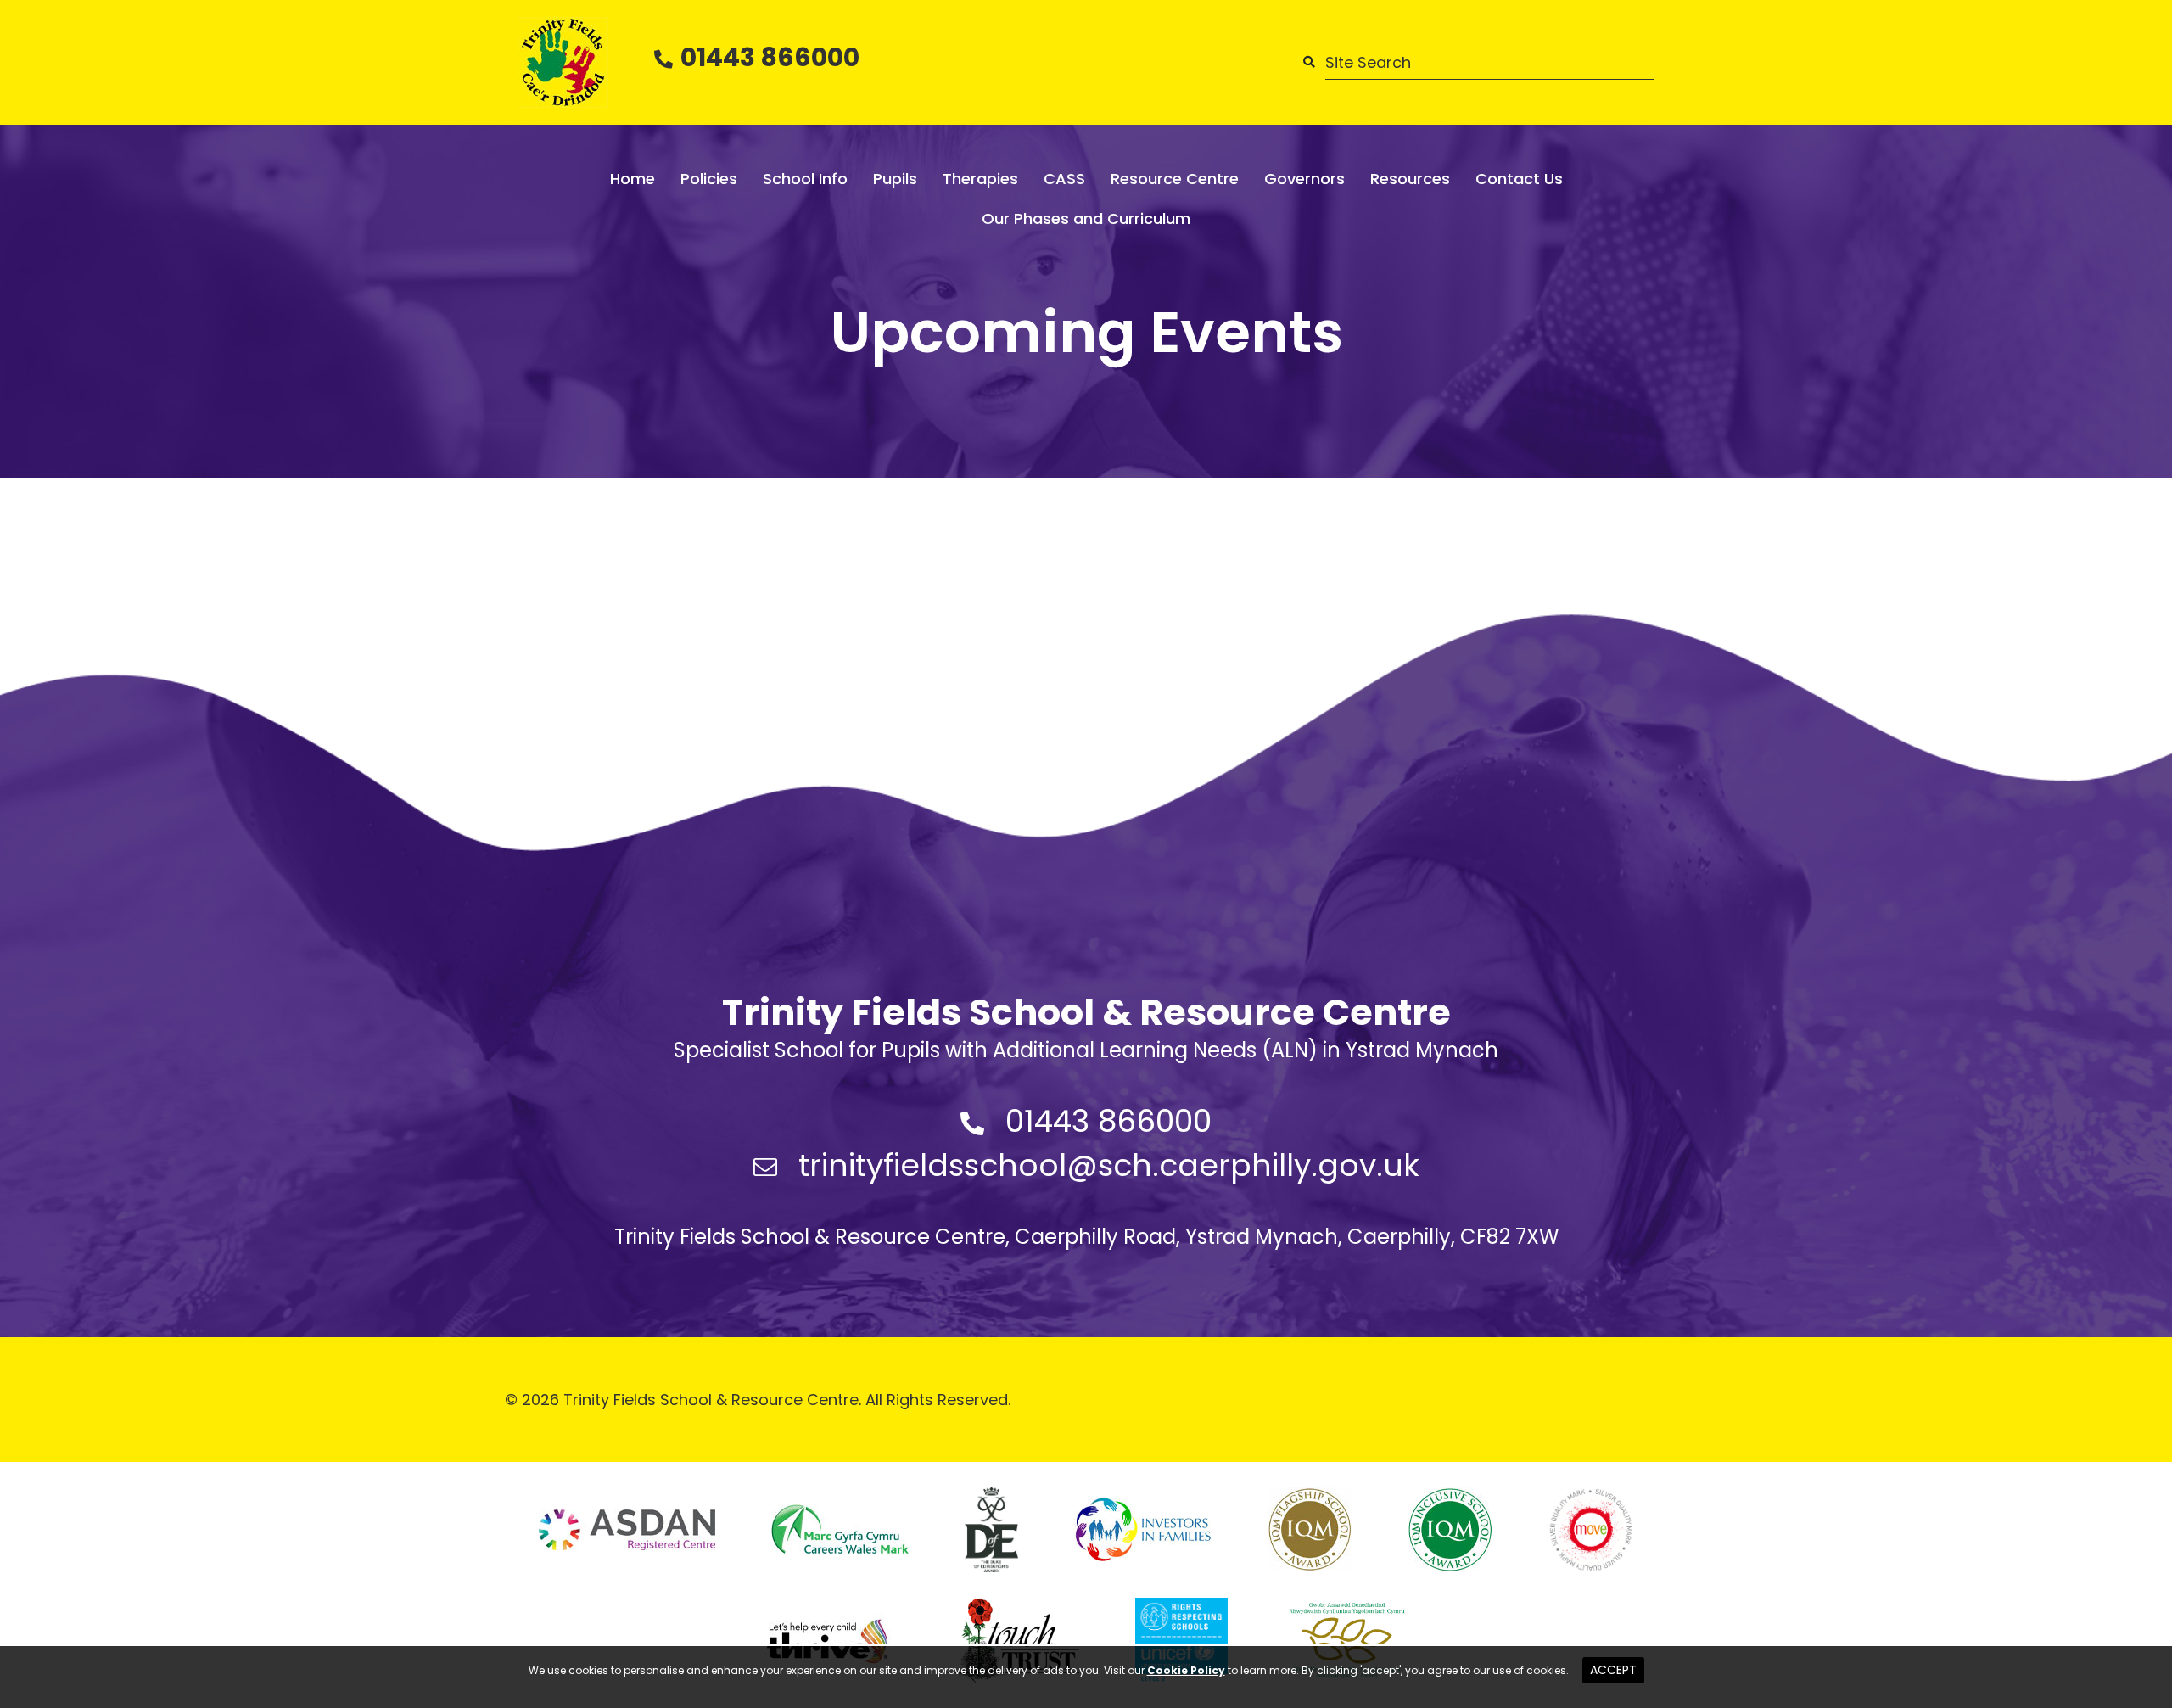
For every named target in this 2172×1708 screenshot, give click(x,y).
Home (633, 179)
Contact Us (1519, 179)
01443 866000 (770, 57)
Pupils (895, 179)
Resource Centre (1175, 179)
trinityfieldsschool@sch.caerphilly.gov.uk (1109, 1165)
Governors (1304, 179)
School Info (805, 179)
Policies (709, 179)
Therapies (980, 179)
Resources (1410, 179)
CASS (1064, 179)
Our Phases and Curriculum (1086, 218)
